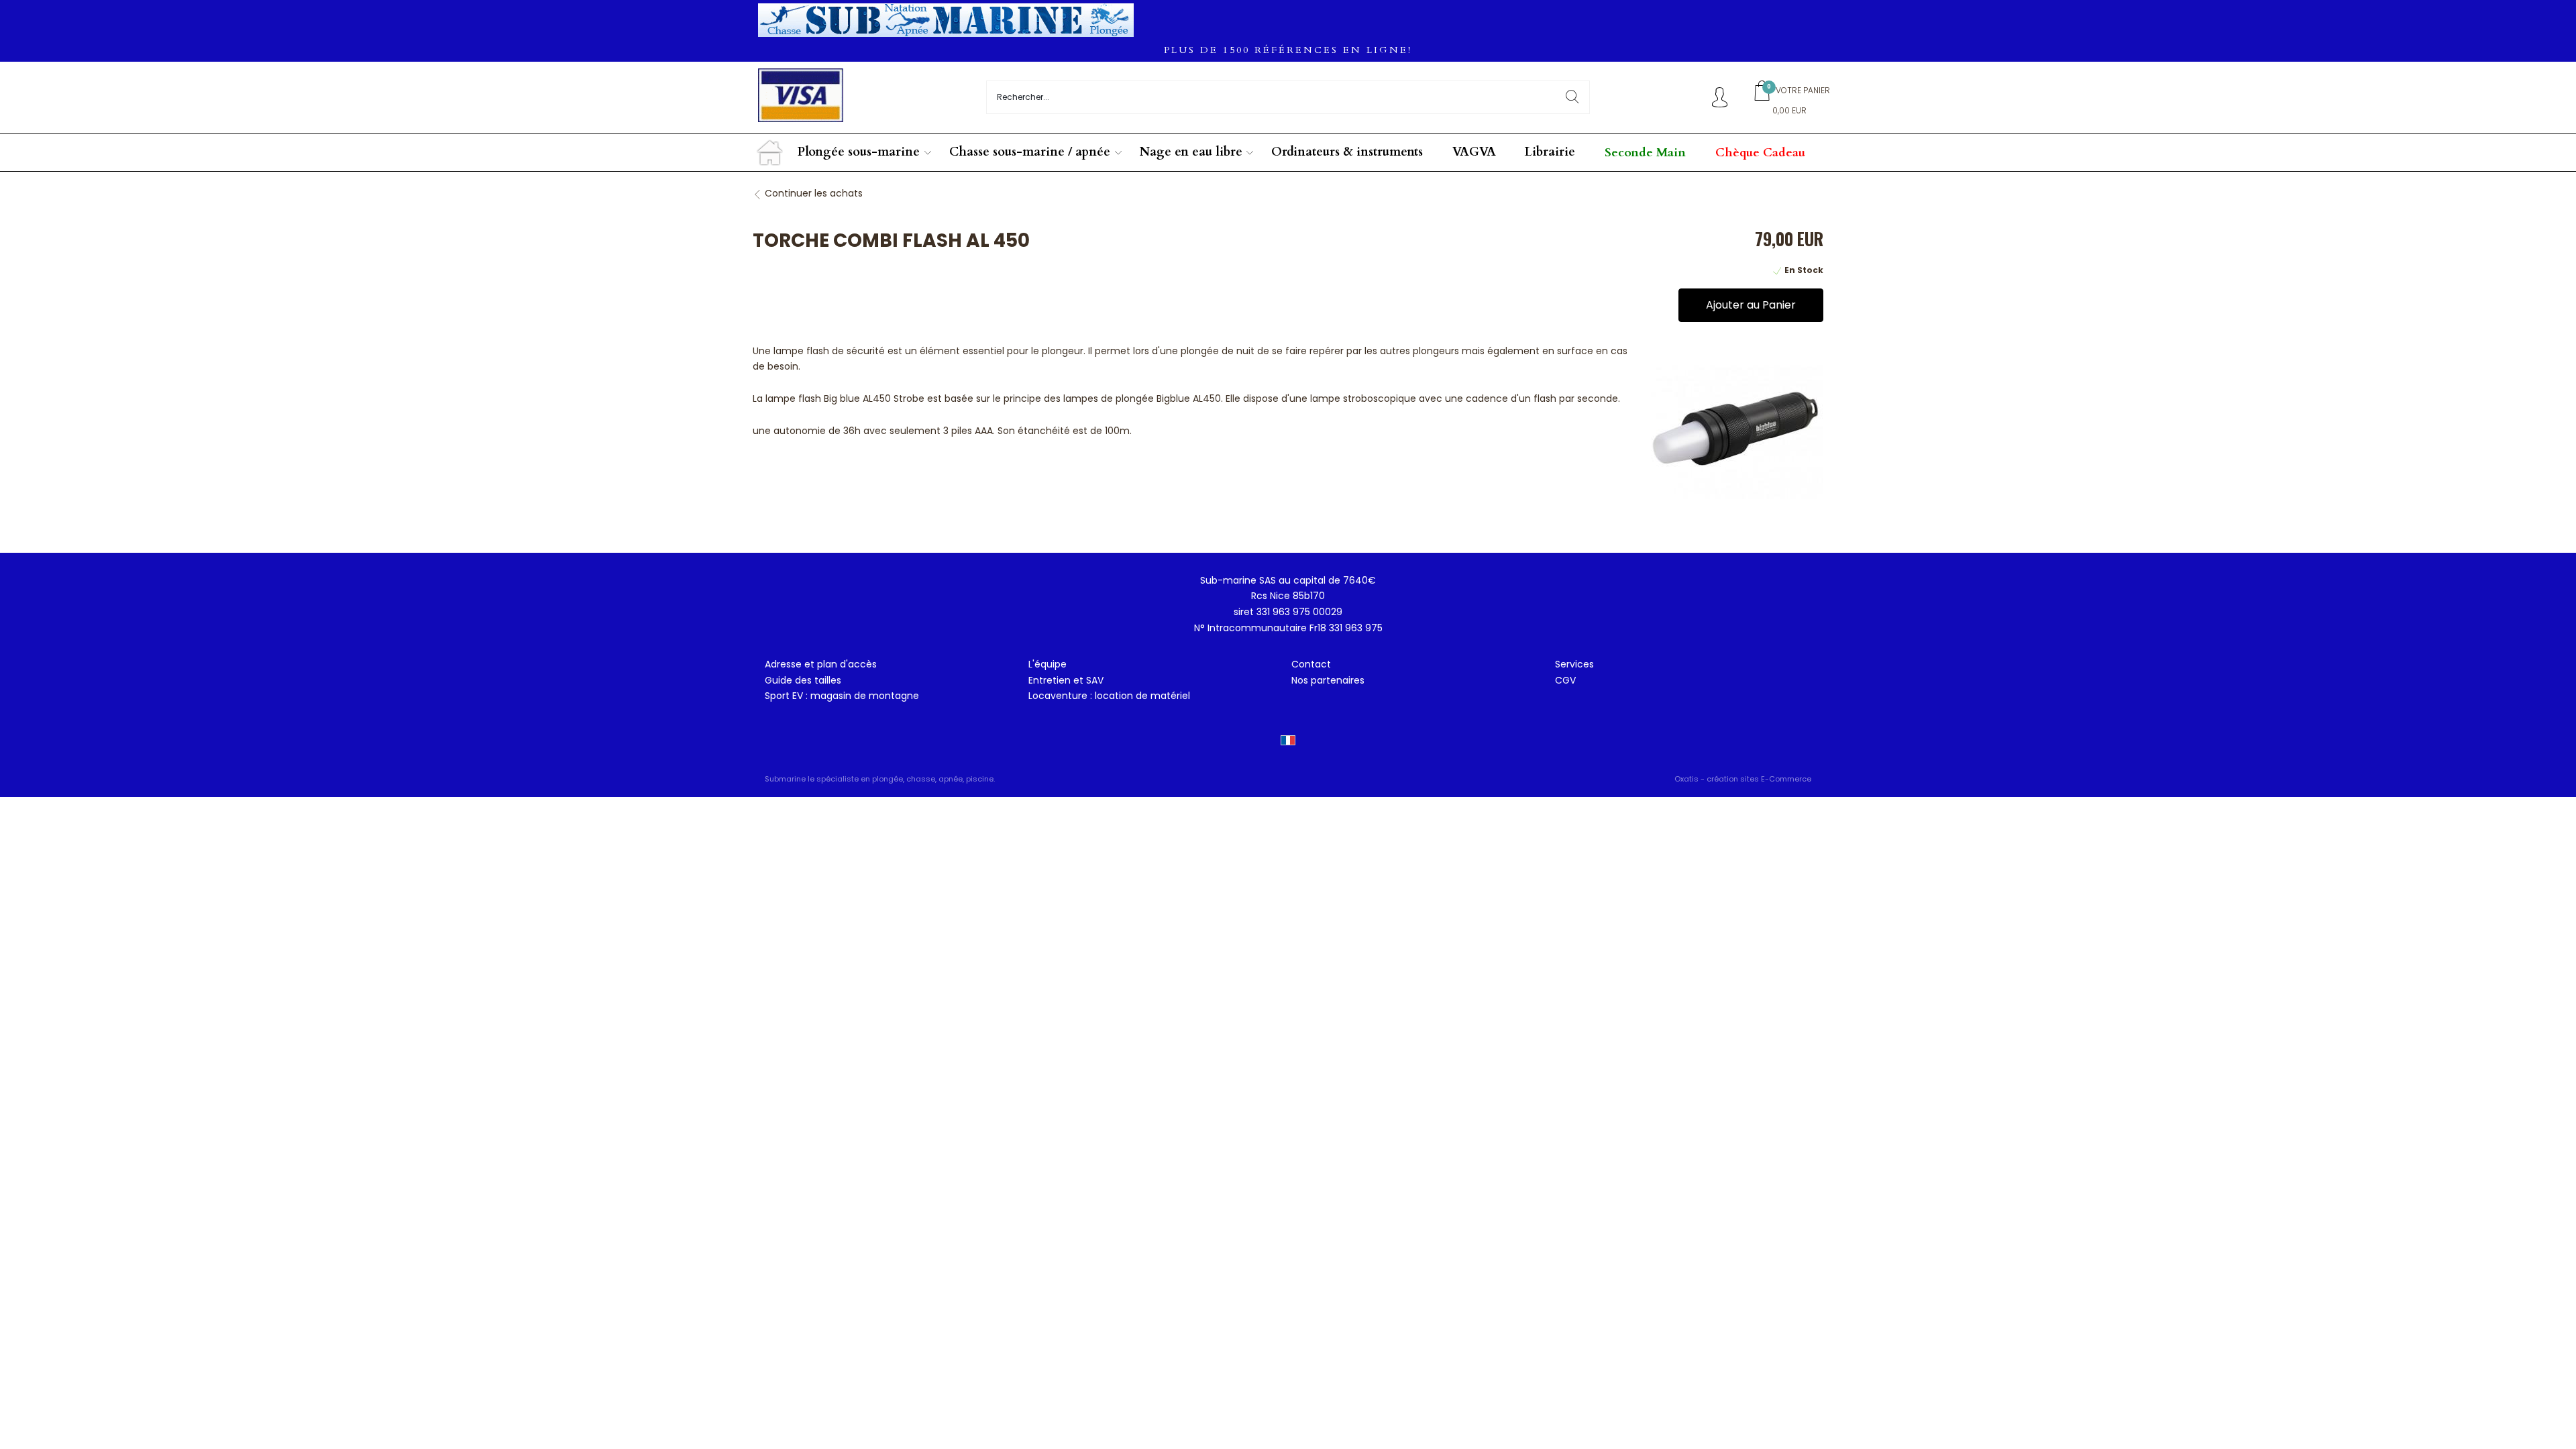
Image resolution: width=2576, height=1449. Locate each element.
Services (1574, 664)
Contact (1311, 664)
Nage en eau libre (1191, 152)
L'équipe (1048, 664)
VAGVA (1474, 152)
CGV (1565, 680)
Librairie (1550, 152)
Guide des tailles (803, 680)
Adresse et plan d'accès (821, 664)
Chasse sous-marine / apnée (1030, 152)
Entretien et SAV (1066, 680)
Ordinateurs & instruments (1347, 152)
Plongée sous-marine (859, 152)
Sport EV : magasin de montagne (842, 696)
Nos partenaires (1328, 680)
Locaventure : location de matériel (1109, 696)
